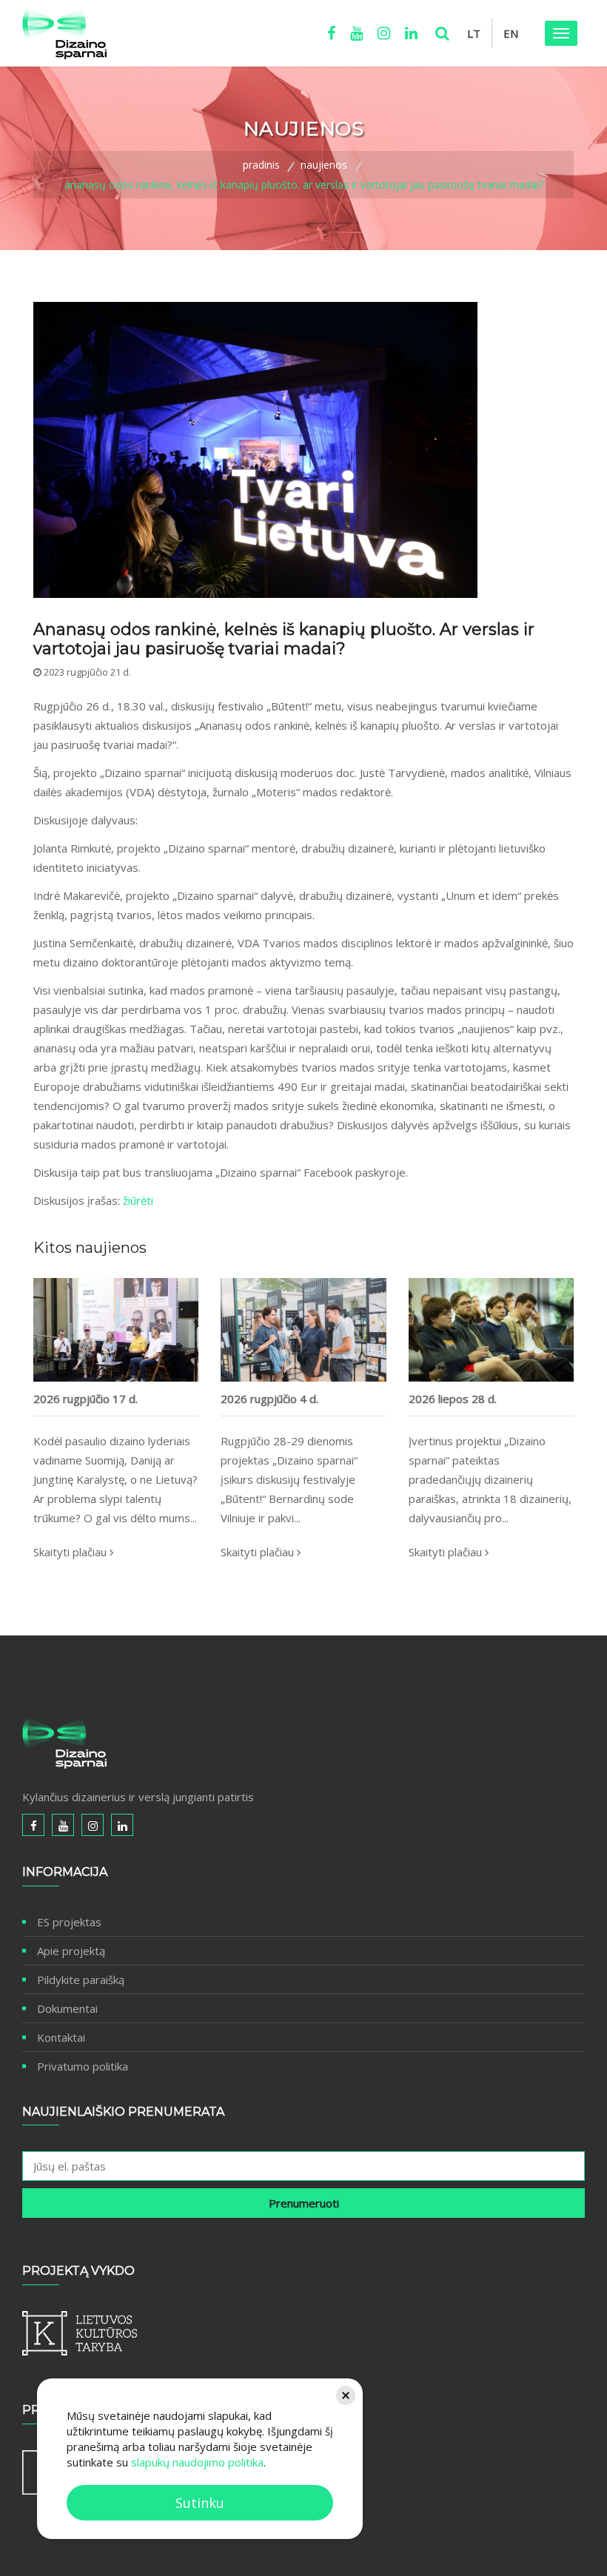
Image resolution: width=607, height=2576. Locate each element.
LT (474, 33)
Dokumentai (67, 2008)
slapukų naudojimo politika (197, 2462)
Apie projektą (71, 1951)
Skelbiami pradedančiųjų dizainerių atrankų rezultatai (491, 1368)
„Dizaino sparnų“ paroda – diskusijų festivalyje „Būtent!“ (303, 1367)
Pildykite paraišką (81, 1980)
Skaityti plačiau (71, 1552)
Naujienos (324, 165)
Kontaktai (61, 2037)
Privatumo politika (83, 2066)
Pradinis (261, 165)
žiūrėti (138, 1200)
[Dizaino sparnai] (64, 33)
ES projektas (69, 1922)
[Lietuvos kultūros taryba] (303, 2333)
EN (511, 33)
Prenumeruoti (304, 2203)
